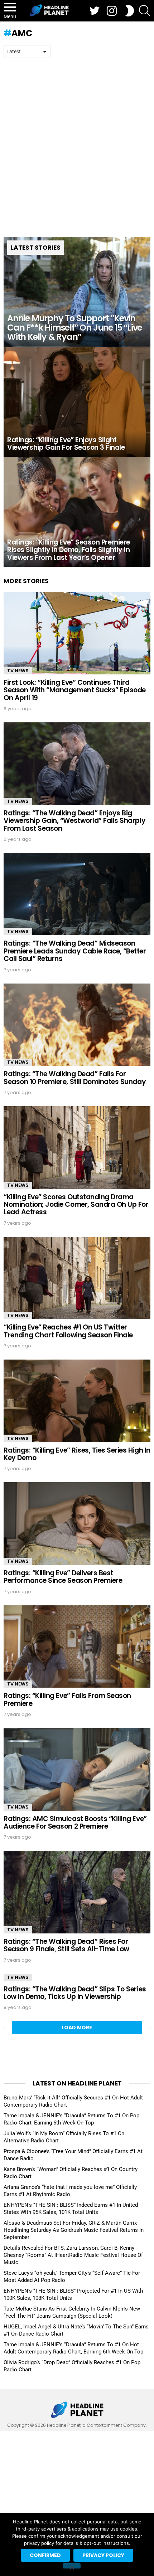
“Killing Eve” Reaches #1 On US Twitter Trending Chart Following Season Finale (68, 1331)
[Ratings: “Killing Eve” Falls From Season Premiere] (77, 1647)
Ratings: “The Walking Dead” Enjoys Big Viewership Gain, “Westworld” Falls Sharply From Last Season (74, 821)
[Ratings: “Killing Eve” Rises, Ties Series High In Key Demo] (77, 1401)
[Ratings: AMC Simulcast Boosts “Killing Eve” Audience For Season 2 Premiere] (77, 1769)
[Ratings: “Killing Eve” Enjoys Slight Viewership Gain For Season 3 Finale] (77, 402)
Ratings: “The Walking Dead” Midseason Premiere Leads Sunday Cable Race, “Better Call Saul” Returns (75, 951)
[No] (72, 2566)
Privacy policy (103, 2555)
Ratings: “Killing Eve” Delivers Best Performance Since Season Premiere (63, 1577)
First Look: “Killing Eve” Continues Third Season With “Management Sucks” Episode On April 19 (75, 690)
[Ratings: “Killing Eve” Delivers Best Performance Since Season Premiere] (77, 1524)
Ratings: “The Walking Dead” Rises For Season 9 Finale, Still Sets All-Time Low (66, 1945)
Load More (77, 2028)
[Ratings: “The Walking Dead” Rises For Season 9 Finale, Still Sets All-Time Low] (77, 1892)
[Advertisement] (77, 146)
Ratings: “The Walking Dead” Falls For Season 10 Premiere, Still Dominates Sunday (75, 1078)
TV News (18, 671)
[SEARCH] (145, 11)
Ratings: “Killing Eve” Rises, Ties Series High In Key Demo (77, 1454)
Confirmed (45, 2555)
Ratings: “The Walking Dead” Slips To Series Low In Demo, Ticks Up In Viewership (75, 1993)
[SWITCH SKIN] (130, 11)
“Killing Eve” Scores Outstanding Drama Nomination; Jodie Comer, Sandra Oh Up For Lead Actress (76, 1205)
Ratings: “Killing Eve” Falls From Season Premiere (67, 1699)
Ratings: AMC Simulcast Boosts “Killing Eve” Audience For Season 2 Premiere (75, 1823)
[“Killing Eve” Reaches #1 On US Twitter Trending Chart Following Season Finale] (77, 1278)
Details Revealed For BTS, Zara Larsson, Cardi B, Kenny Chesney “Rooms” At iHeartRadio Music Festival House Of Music (73, 2255)
